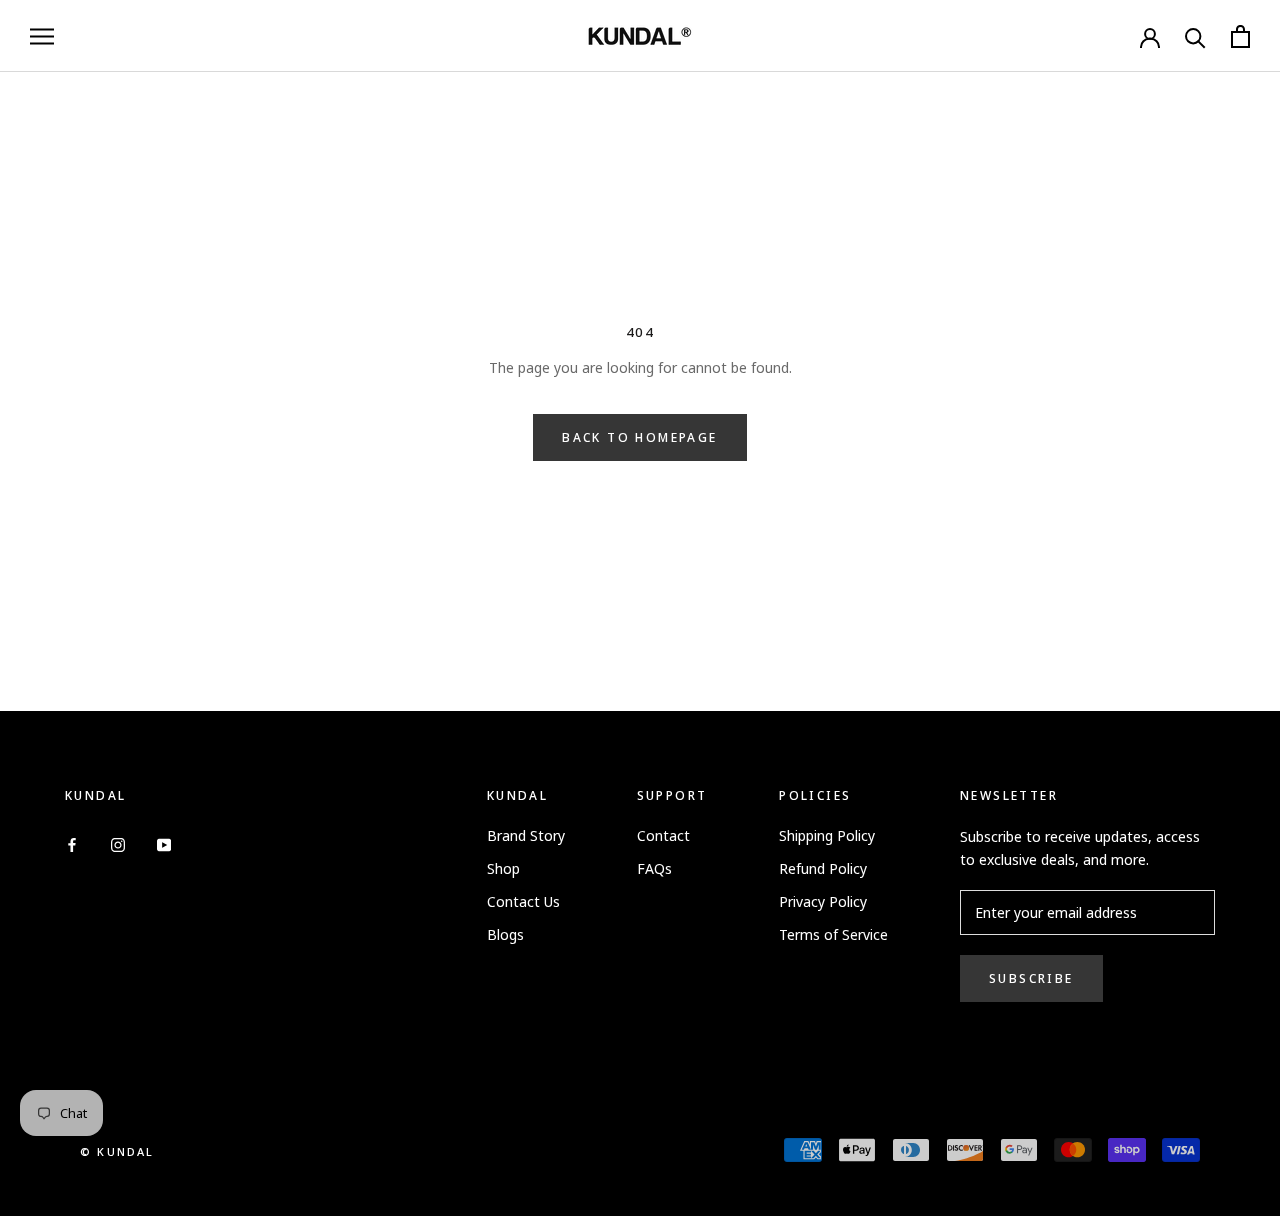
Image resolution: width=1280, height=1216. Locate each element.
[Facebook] (72, 842)
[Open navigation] (42, 36)
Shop (503, 868)
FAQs (654, 868)
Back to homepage (639, 437)
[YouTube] (164, 842)
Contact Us (523, 901)
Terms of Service (833, 934)
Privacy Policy (823, 901)
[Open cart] (1240, 36)
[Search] (1195, 36)
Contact (663, 835)
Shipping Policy (827, 835)
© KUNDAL (117, 1151)
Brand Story (526, 835)
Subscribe (1031, 978)
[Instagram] (118, 842)
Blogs (505, 934)
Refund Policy (823, 868)
